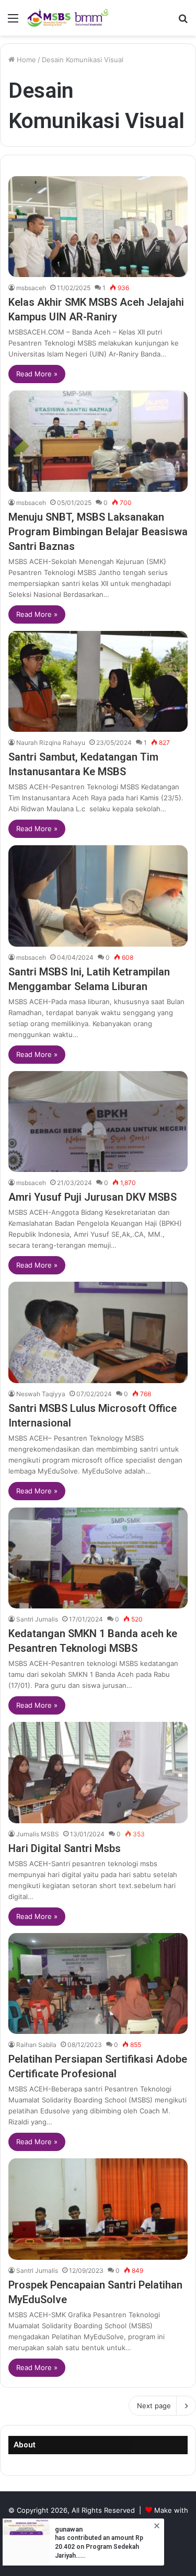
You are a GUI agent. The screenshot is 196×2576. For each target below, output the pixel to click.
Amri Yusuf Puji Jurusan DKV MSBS (93, 1197)
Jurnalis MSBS (38, 1834)
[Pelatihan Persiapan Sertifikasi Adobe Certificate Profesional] (98, 1983)
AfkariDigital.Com (112, 2527)
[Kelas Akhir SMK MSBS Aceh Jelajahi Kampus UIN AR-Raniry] (98, 227)
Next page (154, 2406)
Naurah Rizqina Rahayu (51, 743)
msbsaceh (31, 288)
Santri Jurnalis (37, 1619)
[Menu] (13, 22)
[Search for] (183, 22)
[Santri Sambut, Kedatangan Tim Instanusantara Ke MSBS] (98, 681)
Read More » (37, 374)
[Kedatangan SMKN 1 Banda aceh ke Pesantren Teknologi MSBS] (98, 1558)
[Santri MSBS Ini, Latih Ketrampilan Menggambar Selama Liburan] (98, 896)
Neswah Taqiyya (41, 1394)
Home (25, 60)
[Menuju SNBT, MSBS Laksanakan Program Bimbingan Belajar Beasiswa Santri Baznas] (98, 441)
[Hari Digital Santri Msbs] (98, 1772)
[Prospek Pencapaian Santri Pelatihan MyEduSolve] (98, 2209)
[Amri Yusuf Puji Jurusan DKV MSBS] (98, 1122)
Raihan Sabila (36, 2045)
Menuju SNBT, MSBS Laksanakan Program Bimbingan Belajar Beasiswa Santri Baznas (98, 532)
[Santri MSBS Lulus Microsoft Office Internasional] (98, 1332)
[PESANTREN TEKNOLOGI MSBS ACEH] (68, 18)
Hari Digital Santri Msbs (65, 1848)
